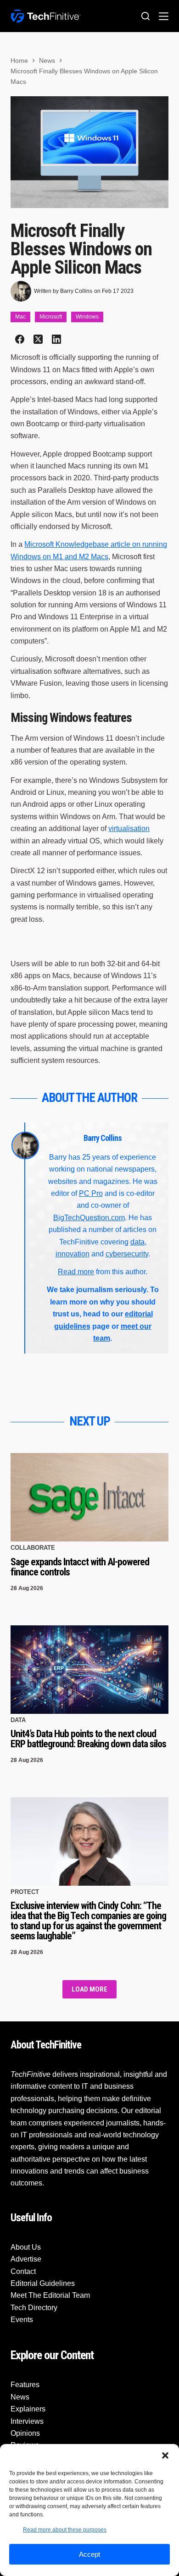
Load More (89, 1989)
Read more (76, 1272)
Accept (89, 2554)
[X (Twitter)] (38, 339)
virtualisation (129, 828)
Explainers (28, 2409)
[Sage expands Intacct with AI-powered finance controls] (89, 1497)
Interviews (27, 2421)
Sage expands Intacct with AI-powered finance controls (80, 1567)
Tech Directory (34, 2308)
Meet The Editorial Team (50, 2295)
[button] (165, 2455)
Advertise (26, 2259)
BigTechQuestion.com (89, 1218)
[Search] (145, 16)
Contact (23, 2271)
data (137, 1242)
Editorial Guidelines (43, 2283)
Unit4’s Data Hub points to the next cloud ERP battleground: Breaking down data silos (88, 1739)
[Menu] (164, 16)
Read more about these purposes (65, 2530)
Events (22, 2320)
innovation (73, 1254)
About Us (26, 2247)
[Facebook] (20, 339)
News (20, 2397)
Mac (20, 317)
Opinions (25, 2433)
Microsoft (51, 317)
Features (25, 2385)
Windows (87, 317)
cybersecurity (127, 1254)
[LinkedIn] (56, 339)
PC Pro (91, 1193)
